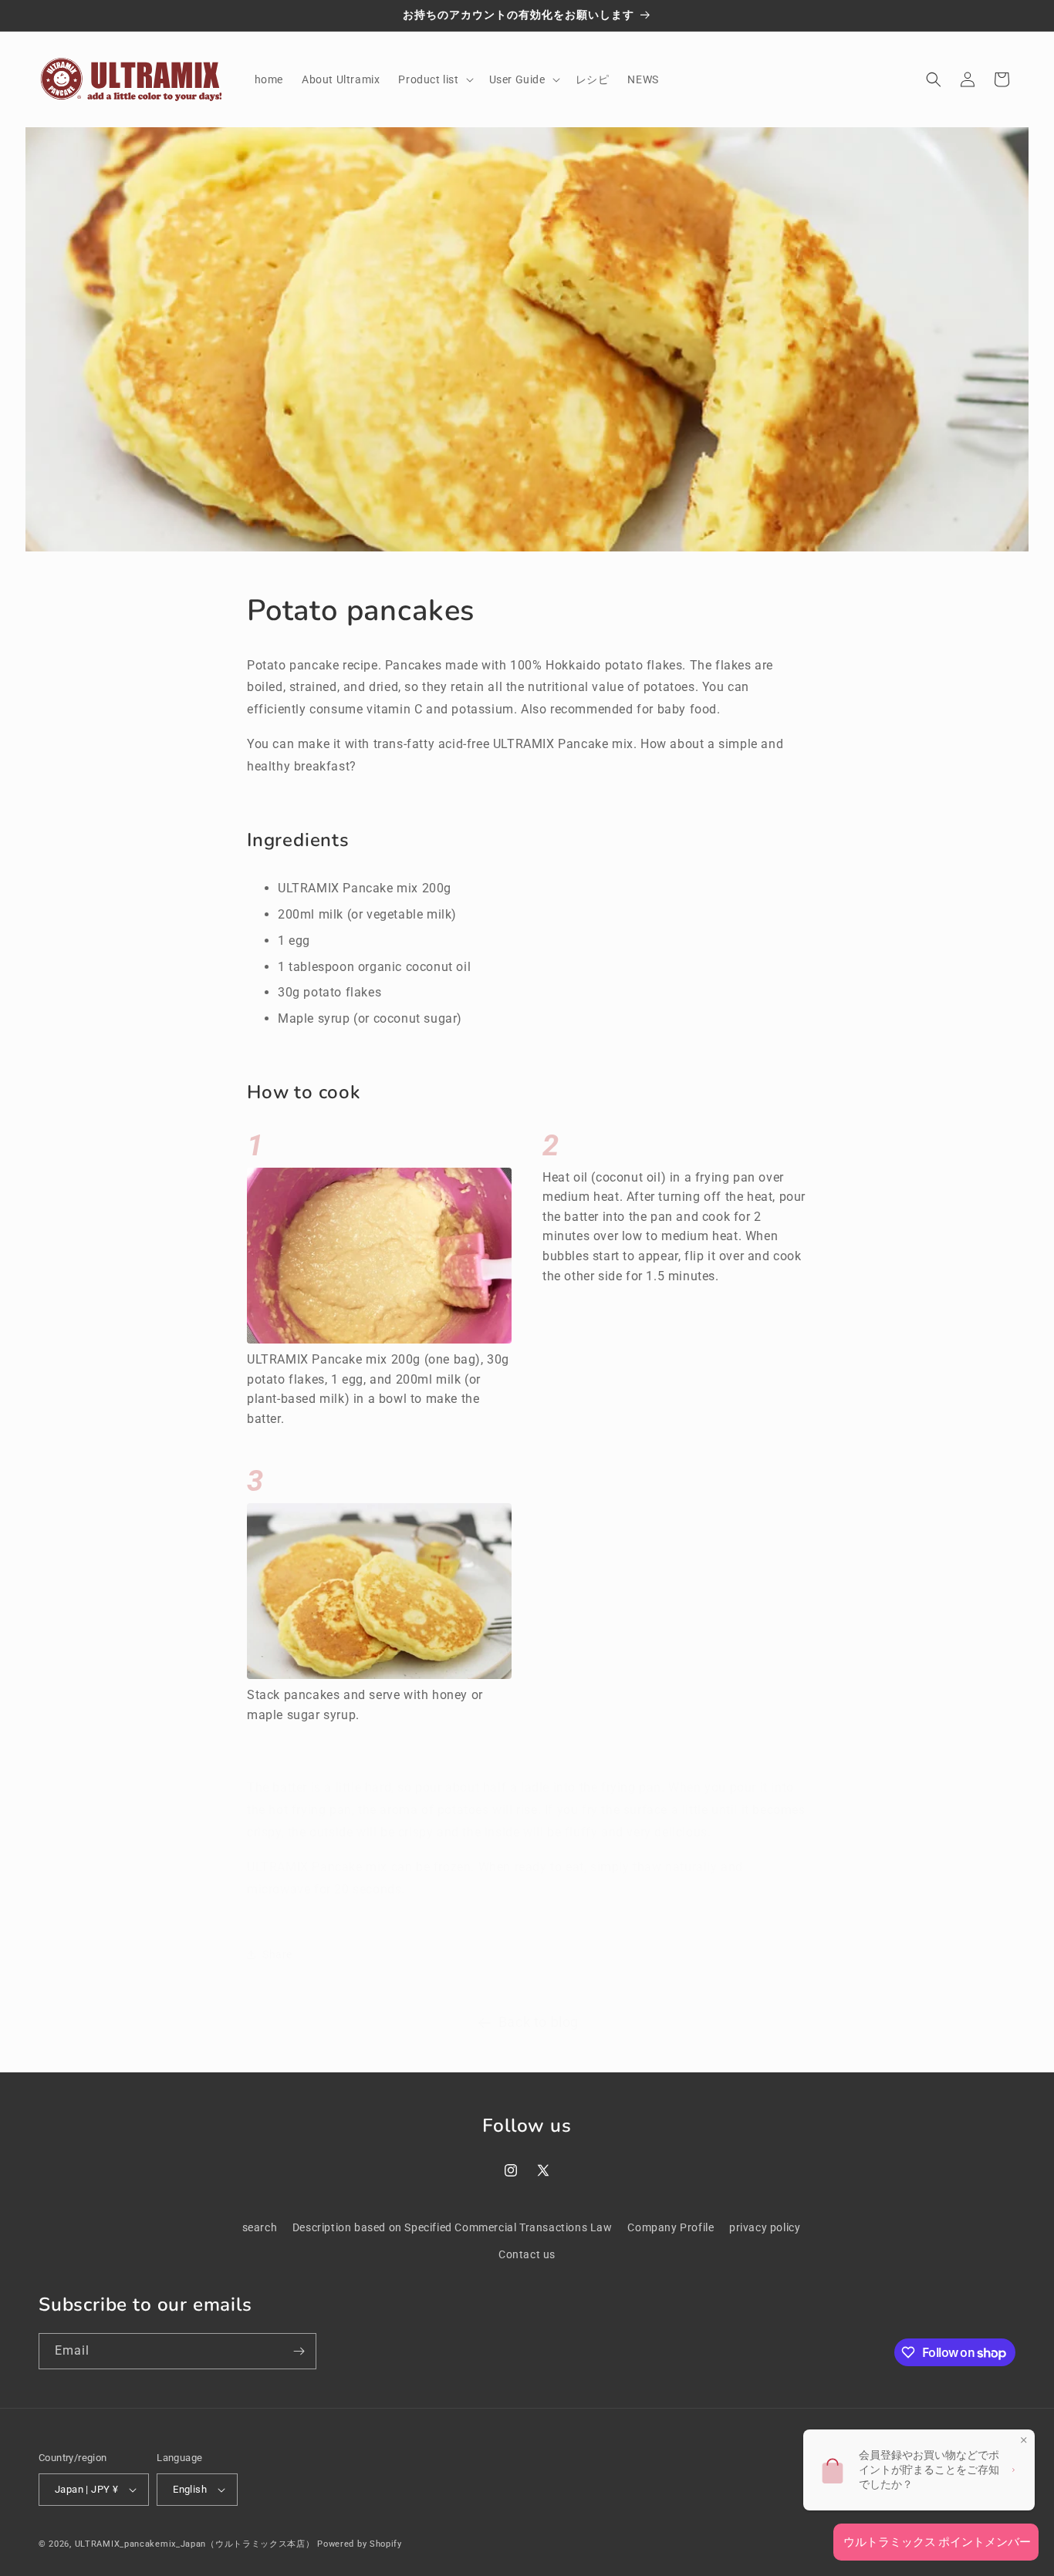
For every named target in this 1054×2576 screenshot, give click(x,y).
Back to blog (539, 2006)
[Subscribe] (299, 2351)
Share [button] (277, 1939)
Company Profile (671, 2227)
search (260, 2227)
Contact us (527, 2254)
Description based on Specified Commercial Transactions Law (453, 2227)
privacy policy (765, 2227)
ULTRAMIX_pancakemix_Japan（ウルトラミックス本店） (195, 2544)
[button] (434, 79)
